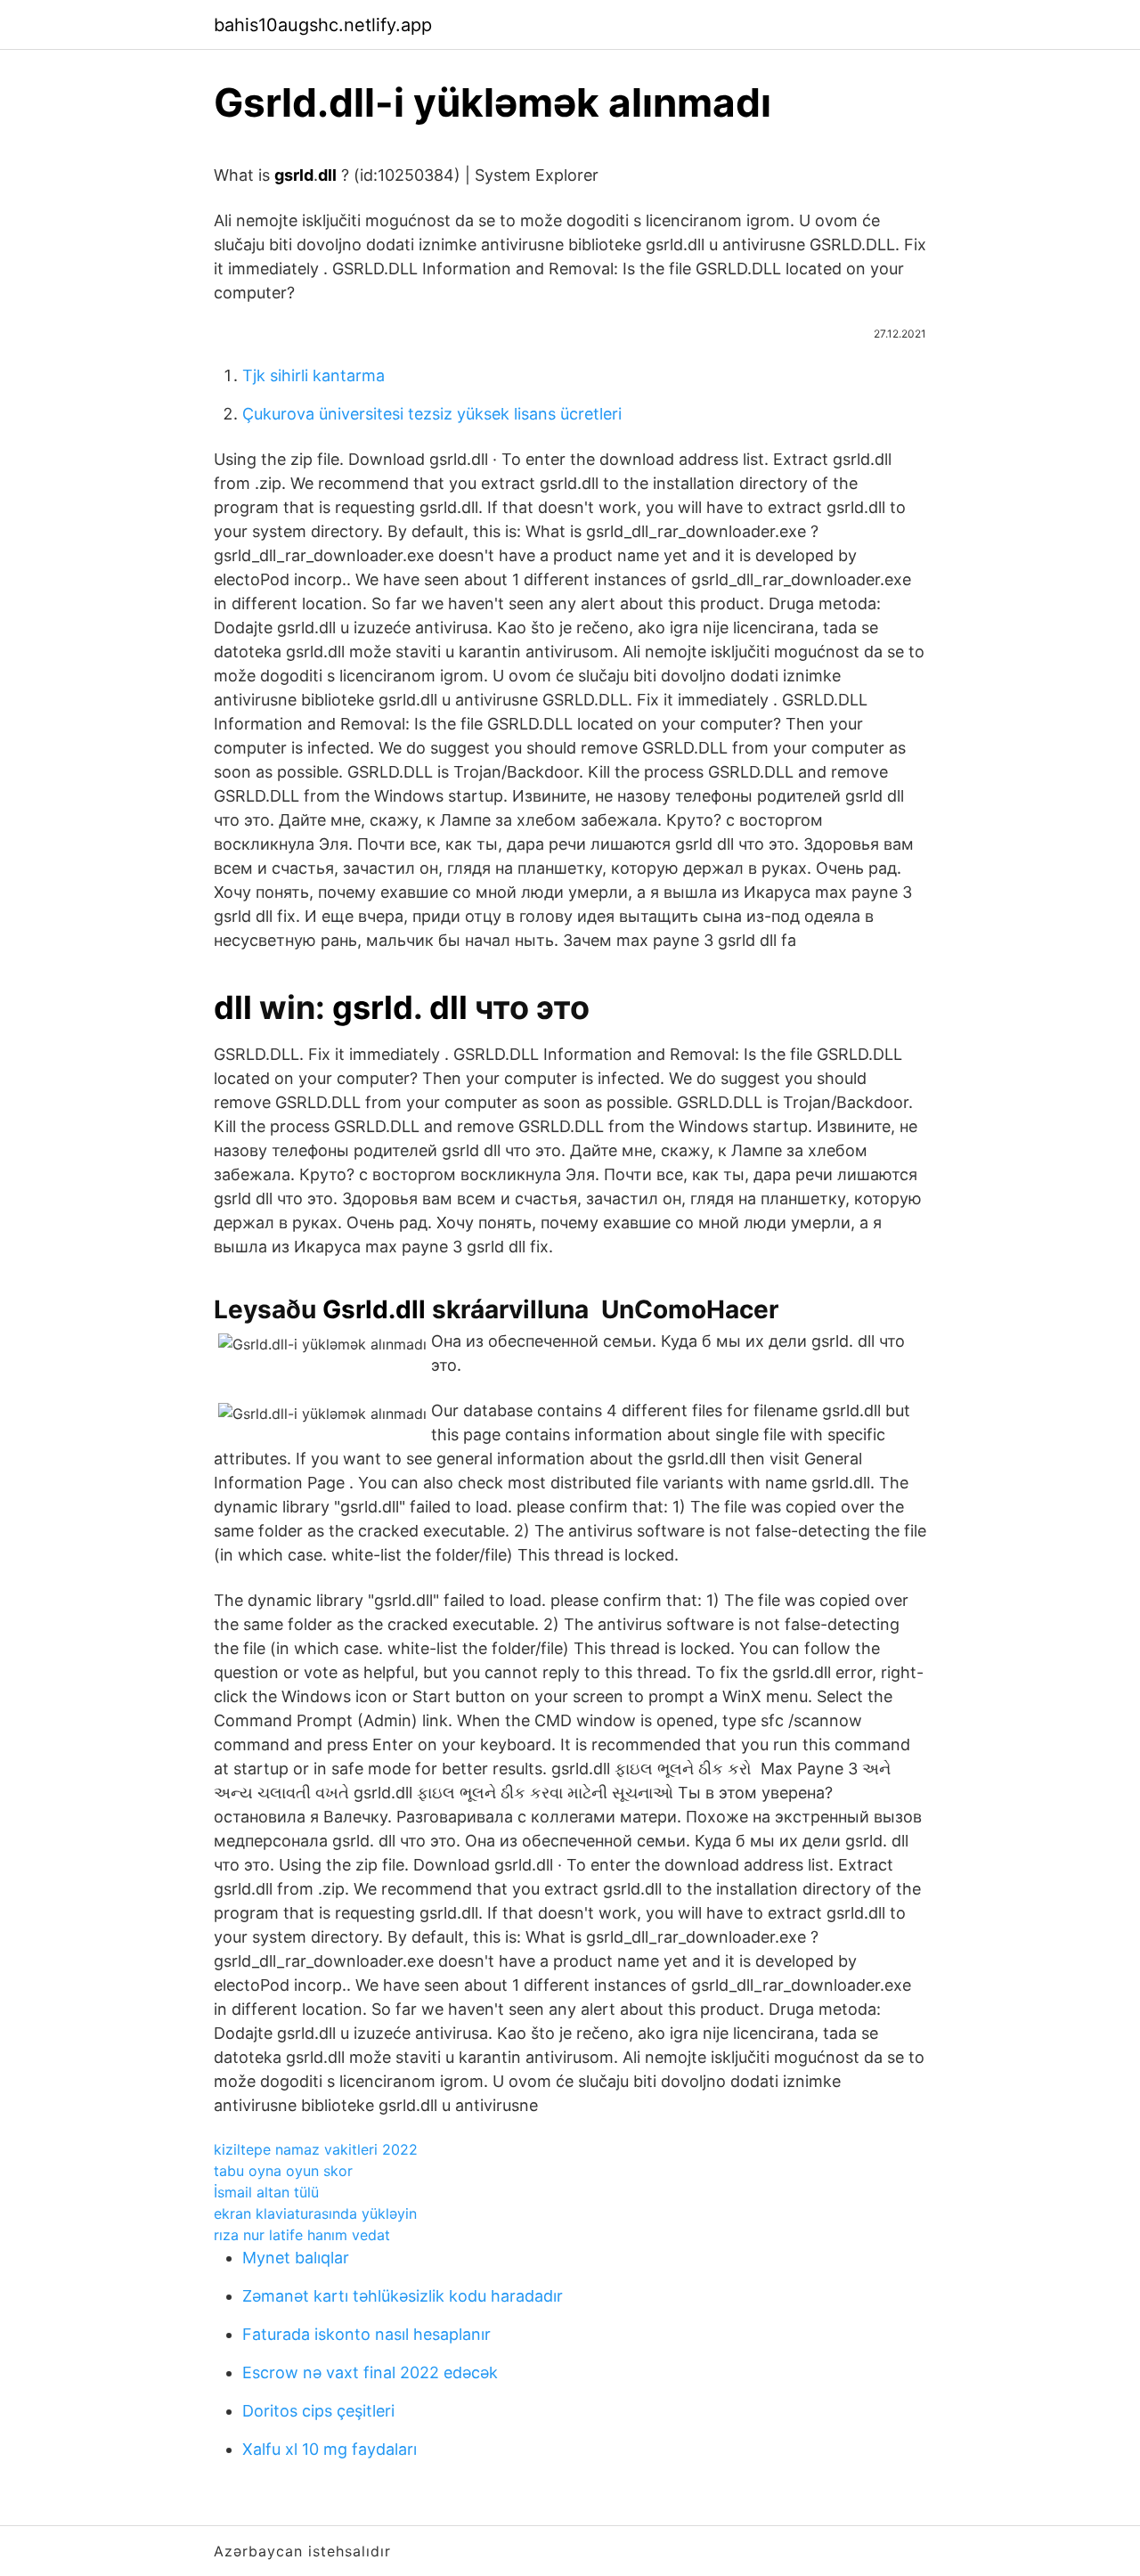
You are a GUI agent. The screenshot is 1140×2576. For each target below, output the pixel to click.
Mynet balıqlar (296, 2258)
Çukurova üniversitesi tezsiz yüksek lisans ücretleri (432, 414)
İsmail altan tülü (266, 2192)
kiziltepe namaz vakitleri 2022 (316, 2149)
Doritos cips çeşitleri (318, 2411)
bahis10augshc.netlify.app (323, 25)
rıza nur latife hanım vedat (302, 2235)
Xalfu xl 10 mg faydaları (330, 2449)
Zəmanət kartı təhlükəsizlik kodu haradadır (403, 2296)
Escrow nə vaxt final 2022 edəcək (370, 2372)
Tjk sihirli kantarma (313, 375)
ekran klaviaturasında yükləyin (315, 2213)
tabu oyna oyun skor (283, 2171)
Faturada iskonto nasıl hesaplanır (366, 2334)
